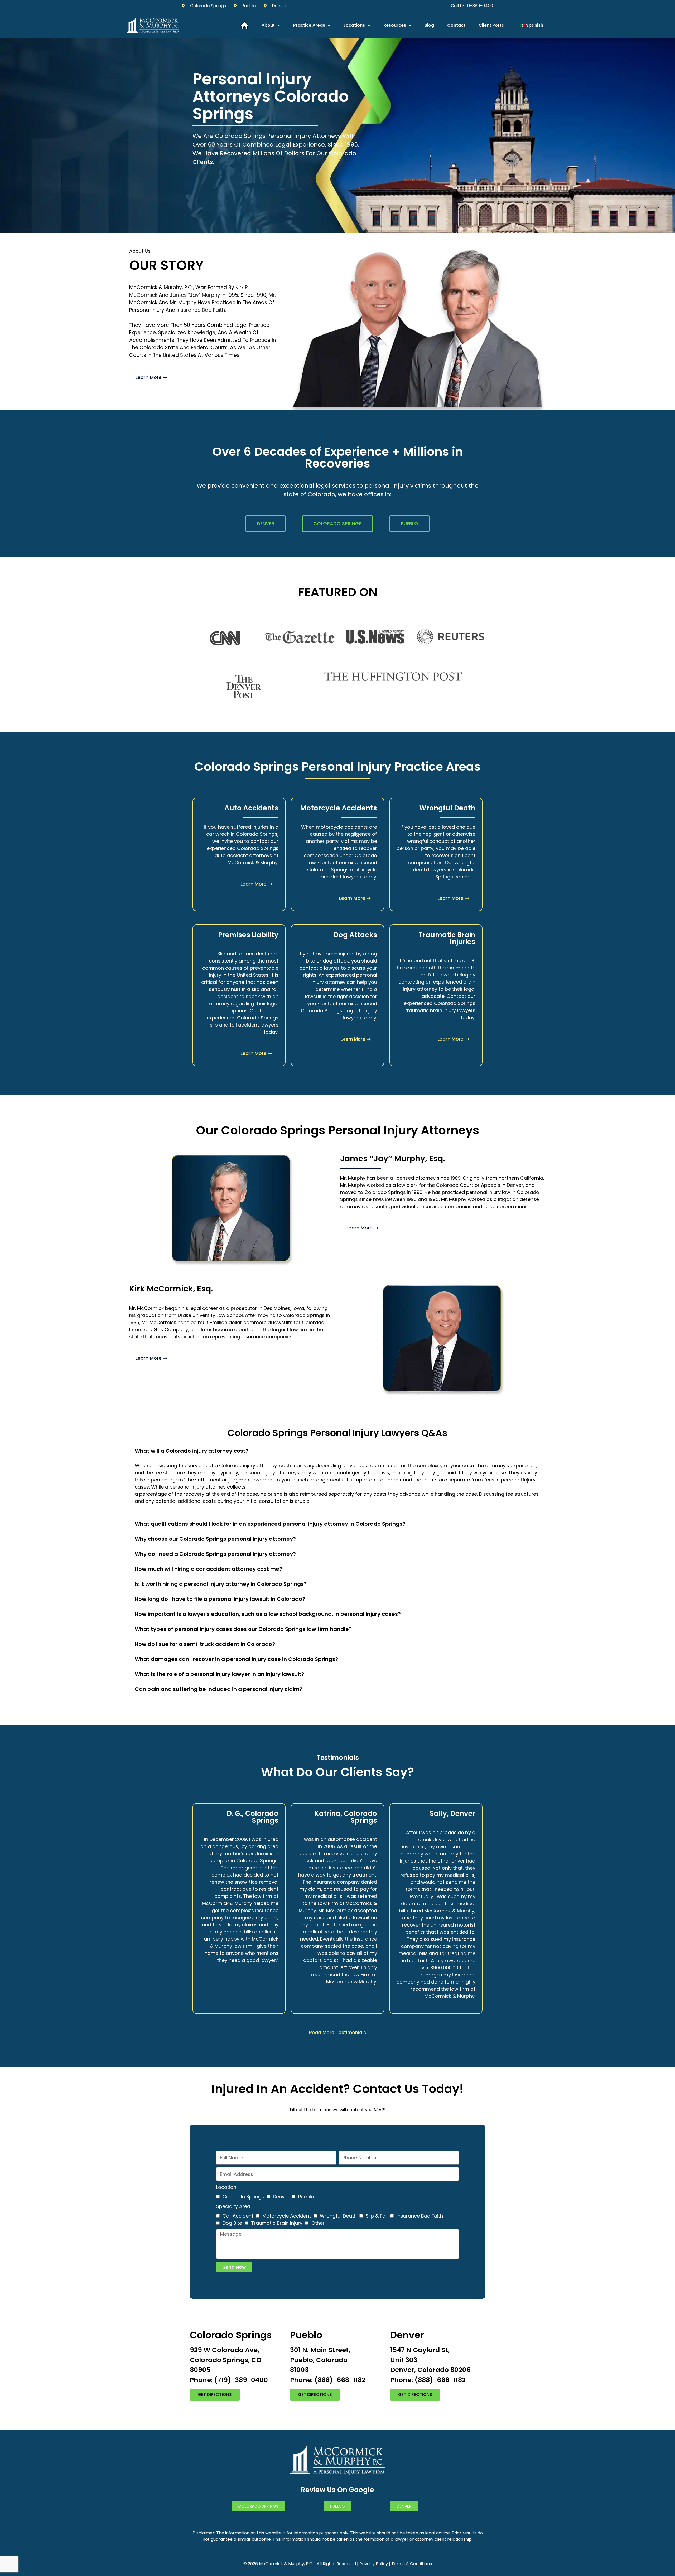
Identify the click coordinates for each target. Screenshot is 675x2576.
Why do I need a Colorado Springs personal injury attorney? (215, 1554)
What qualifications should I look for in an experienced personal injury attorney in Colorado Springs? (270, 1524)
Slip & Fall (377, 2216)
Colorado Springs (243, 2197)
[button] (337, 1450)
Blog (429, 25)
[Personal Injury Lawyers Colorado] (153, 25)
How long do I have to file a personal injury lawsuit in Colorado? (220, 1599)
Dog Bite (232, 2223)
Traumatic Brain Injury (277, 2223)
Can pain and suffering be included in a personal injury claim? (219, 1689)
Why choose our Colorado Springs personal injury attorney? (215, 1539)
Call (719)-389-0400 (472, 6)
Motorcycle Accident (287, 2216)
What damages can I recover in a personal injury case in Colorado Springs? (236, 1659)
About (268, 25)
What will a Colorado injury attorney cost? (192, 1451)
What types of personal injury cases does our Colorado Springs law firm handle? (243, 1629)
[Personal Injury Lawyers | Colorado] (244, 25)
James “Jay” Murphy (195, 295)
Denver (281, 2197)
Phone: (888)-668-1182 (328, 2380)
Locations (354, 25)
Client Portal (492, 25)
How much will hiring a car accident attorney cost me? (208, 1569)
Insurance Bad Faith (201, 310)
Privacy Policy (374, 2564)
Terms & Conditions (412, 2564)
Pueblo (306, 2197)
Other (318, 2223)
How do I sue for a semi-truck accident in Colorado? (205, 1644)
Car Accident (238, 2216)
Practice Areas (309, 25)
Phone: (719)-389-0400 (229, 2380)
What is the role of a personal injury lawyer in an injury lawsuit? (220, 1674)
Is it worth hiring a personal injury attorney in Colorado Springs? (221, 1584)
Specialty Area (233, 2206)
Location (226, 2187)
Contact (456, 25)
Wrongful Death (338, 2216)
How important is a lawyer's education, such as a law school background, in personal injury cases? (268, 1614)
